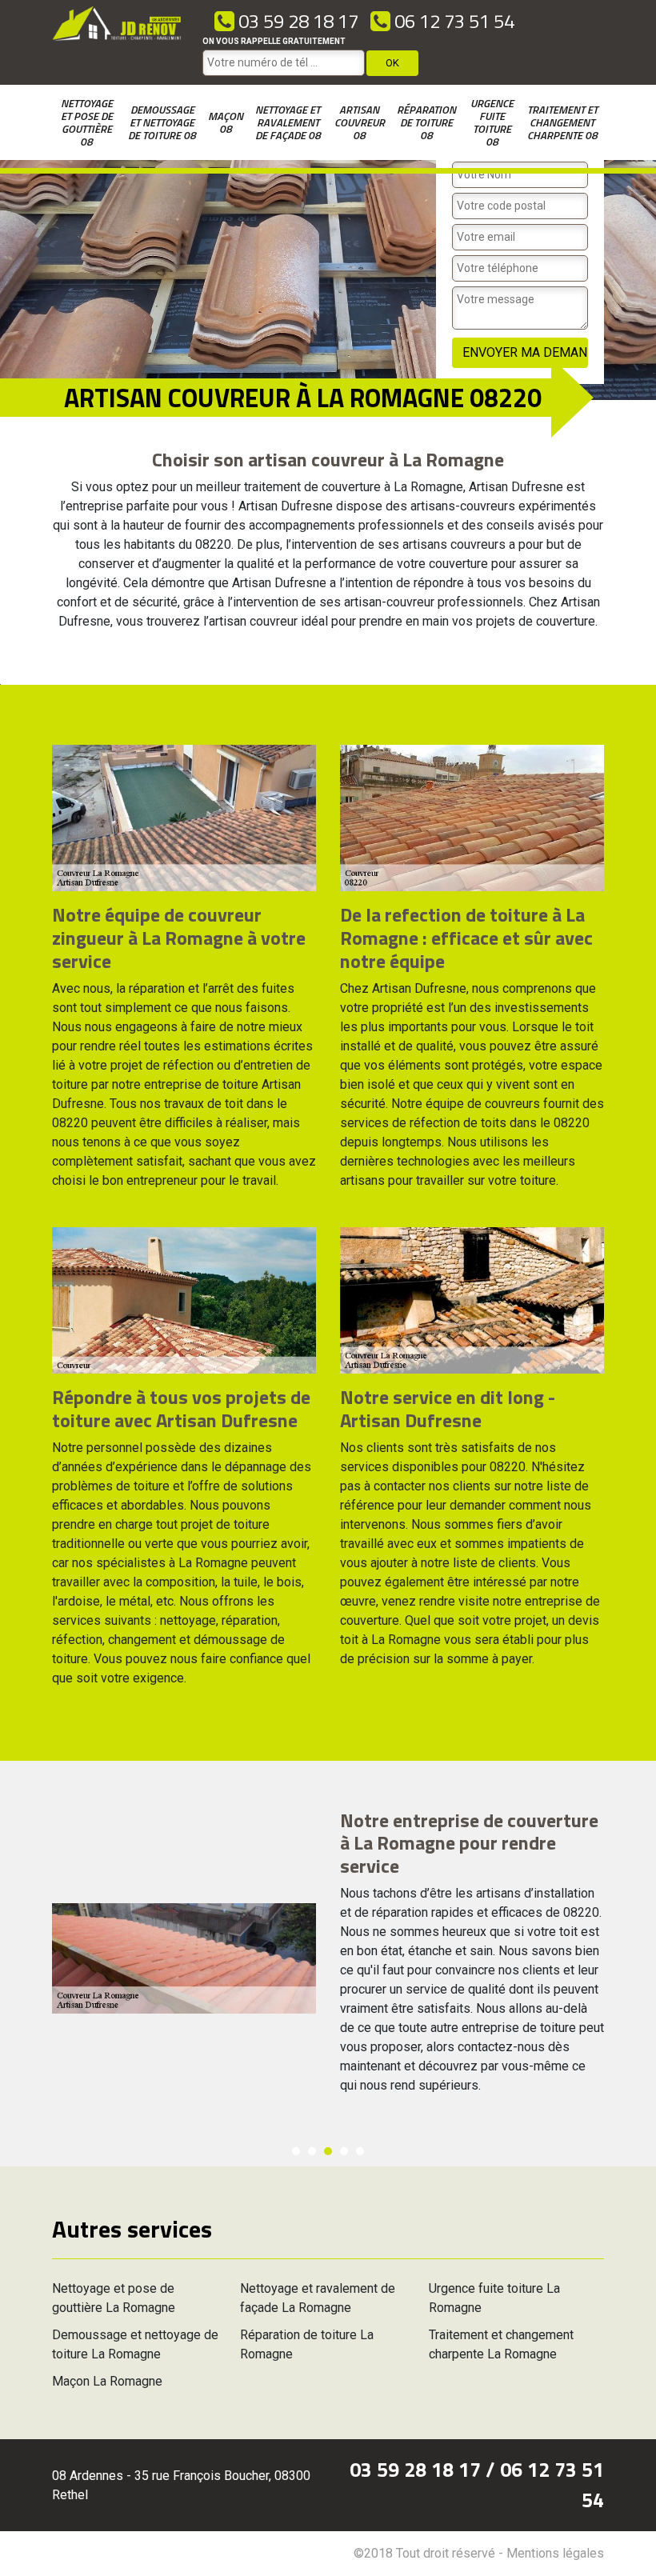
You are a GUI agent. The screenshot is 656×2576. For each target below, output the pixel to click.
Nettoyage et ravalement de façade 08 (288, 122)
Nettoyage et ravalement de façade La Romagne (318, 2298)
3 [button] (328, 2151)
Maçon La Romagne (107, 2381)
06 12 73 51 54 (452, 21)
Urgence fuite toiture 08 (492, 122)
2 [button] (312, 2151)
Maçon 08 (226, 122)
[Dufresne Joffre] (117, 42)
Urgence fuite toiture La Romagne (494, 2298)
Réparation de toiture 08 (426, 122)
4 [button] (344, 2151)
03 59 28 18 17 (296, 21)
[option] (328, 1958)
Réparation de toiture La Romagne (307, 2344)
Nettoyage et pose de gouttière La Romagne (114, 2298)
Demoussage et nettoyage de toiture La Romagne (135, 2344)
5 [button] (360, 2151)
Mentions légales (555, 2553)
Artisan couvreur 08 (360, 122)
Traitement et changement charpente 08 (562, 122)
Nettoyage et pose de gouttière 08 (87, 122)
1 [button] (296, 2151)
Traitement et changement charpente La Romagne (501, 2344)
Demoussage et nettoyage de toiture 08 (162, 122)
